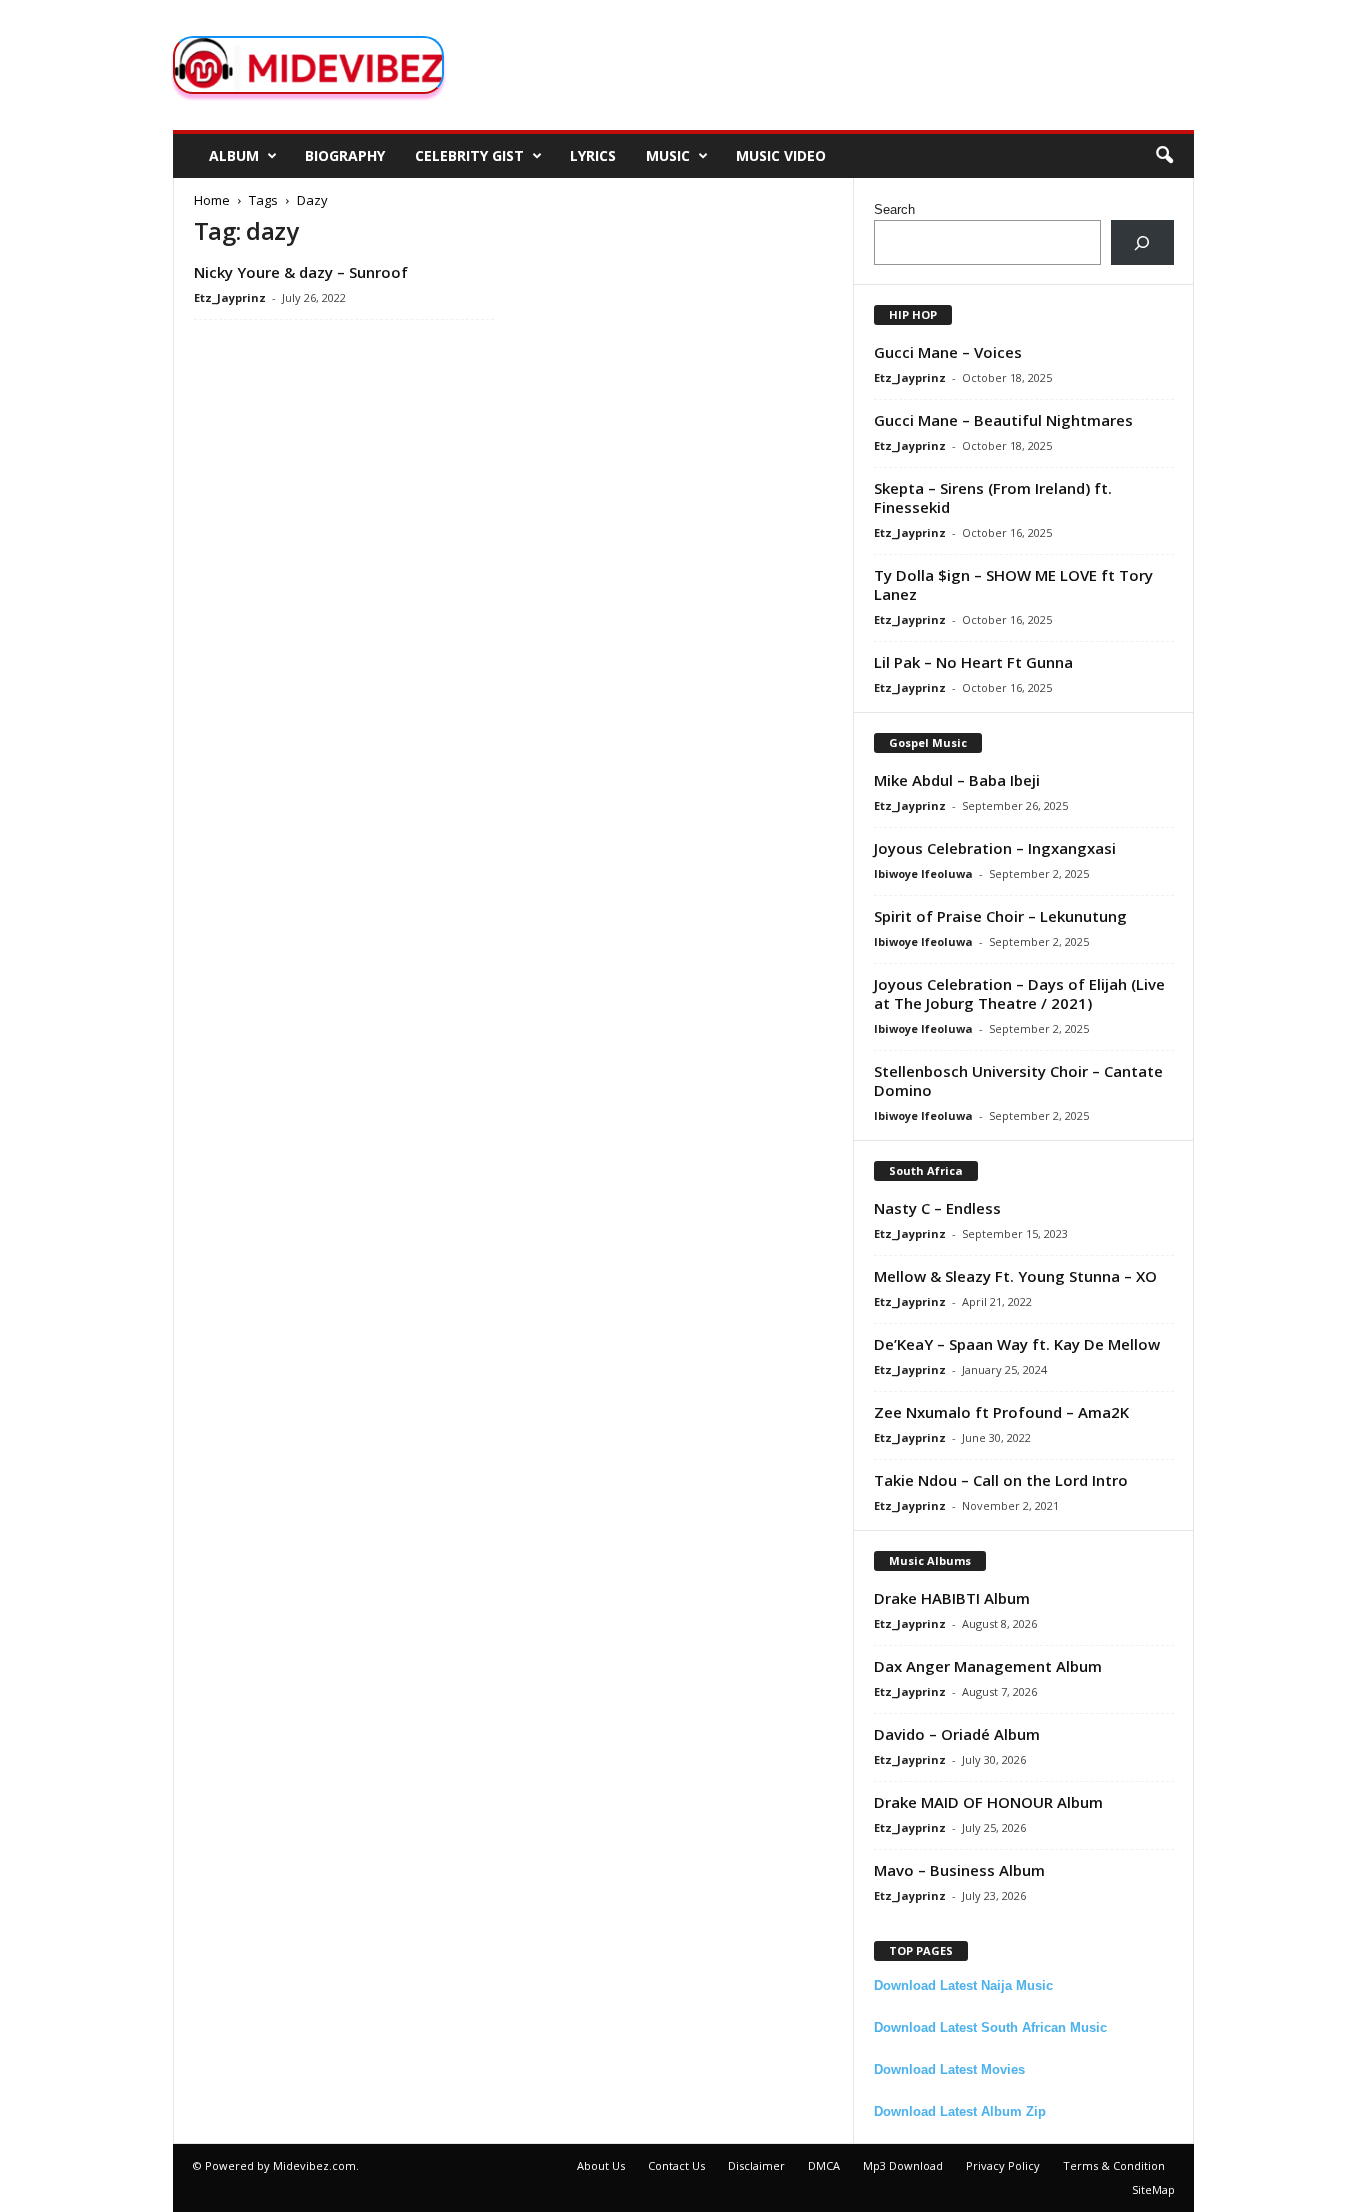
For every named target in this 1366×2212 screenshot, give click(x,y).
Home (212, 200)
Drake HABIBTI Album (952, 1598)
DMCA (824, 2165)
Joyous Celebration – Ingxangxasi (995, 848)
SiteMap (1153, 2189)
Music (668, 155)
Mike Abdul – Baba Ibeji (957, 780)
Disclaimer (756, 2165)
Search (894, 209)
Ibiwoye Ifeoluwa (923, 873)
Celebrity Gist (469, 155)
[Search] (1142, 242)
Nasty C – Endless (937, 1208)
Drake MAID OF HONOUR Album (988, 1802)
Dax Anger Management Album (988, 1666)
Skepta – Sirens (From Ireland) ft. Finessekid (993, 497)
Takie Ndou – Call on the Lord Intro (1001, 1480)
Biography (345, 155)
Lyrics (593, 155)
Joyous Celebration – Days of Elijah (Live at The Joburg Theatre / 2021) (1019, 993)
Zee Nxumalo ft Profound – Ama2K (1001, 1412)
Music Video (781, 155)
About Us (601, 2165)
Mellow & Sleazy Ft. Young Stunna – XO (1015, 1276)
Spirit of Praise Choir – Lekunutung (1000, 916)
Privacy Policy (1003, 2165)
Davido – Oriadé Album (957, 1734)
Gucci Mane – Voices (948, 352)
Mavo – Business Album (959, 1870)
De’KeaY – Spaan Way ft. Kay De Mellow (1017, 1344)
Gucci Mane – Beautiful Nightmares (1003, 420)
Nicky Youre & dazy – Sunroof (301, 272)
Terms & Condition (1114, 2165)
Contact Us (676, 2165)
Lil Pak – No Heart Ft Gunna (973, 662)
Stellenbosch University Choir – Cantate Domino (1018, 1080)
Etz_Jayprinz (230, 297)
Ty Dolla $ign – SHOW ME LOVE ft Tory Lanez (1013, 584)
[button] (1164, 156)
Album (234, 155)
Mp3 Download (903, 2165)
